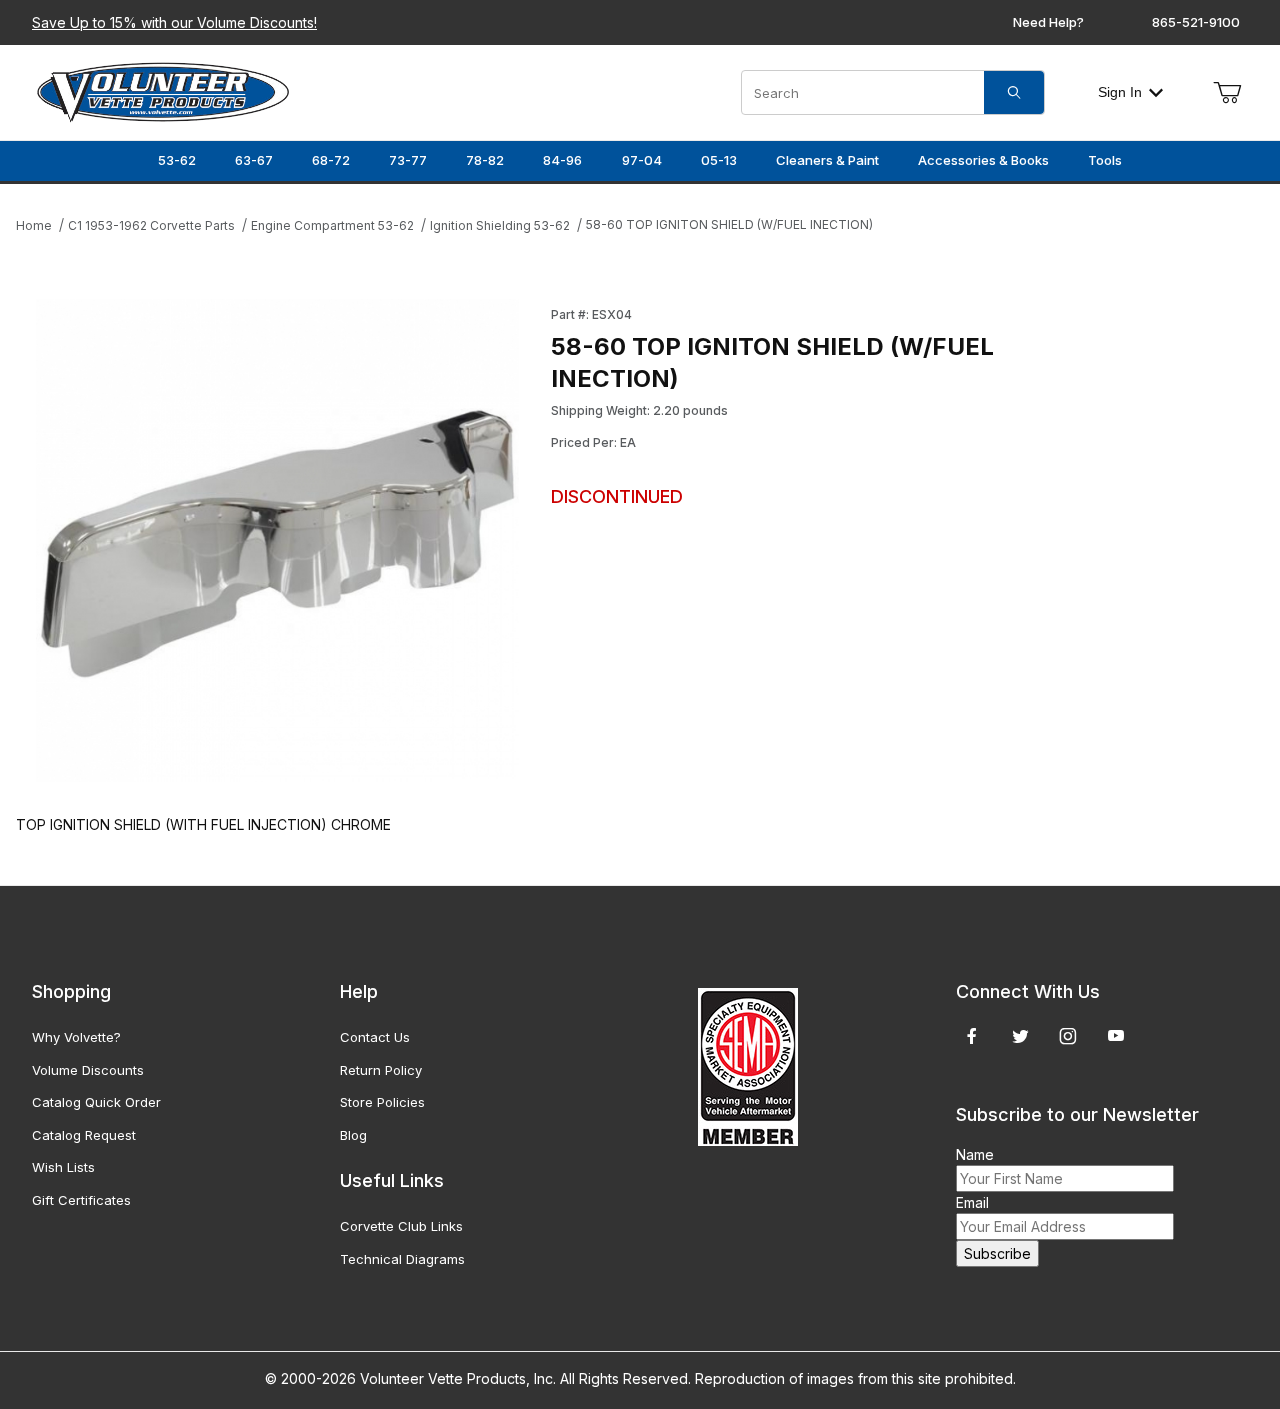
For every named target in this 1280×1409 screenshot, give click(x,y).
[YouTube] (1116, 1036)
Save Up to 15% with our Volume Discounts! (174, 22)
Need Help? (1048, 22)
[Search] (1014, 92)
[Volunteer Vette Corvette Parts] (163, 90)
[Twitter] (1020, 1036)
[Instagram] (1068, 1036)
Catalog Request (84, 1135)
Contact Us (375, 1037)
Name (975, 1154)
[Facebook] (972, 1036)
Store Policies (382, 1102)
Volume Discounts (88, 1070)
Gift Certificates (81, 1200)
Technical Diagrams (402, 1259)
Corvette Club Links (401, 1226)
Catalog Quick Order (96, 1102)
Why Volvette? (76, 1037)
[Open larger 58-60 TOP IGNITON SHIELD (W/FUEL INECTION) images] (277, 540)
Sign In (1120, 92)
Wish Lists (63, 1167)
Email (972, 1202)
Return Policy (381, 1070)
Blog (353, 1135)
